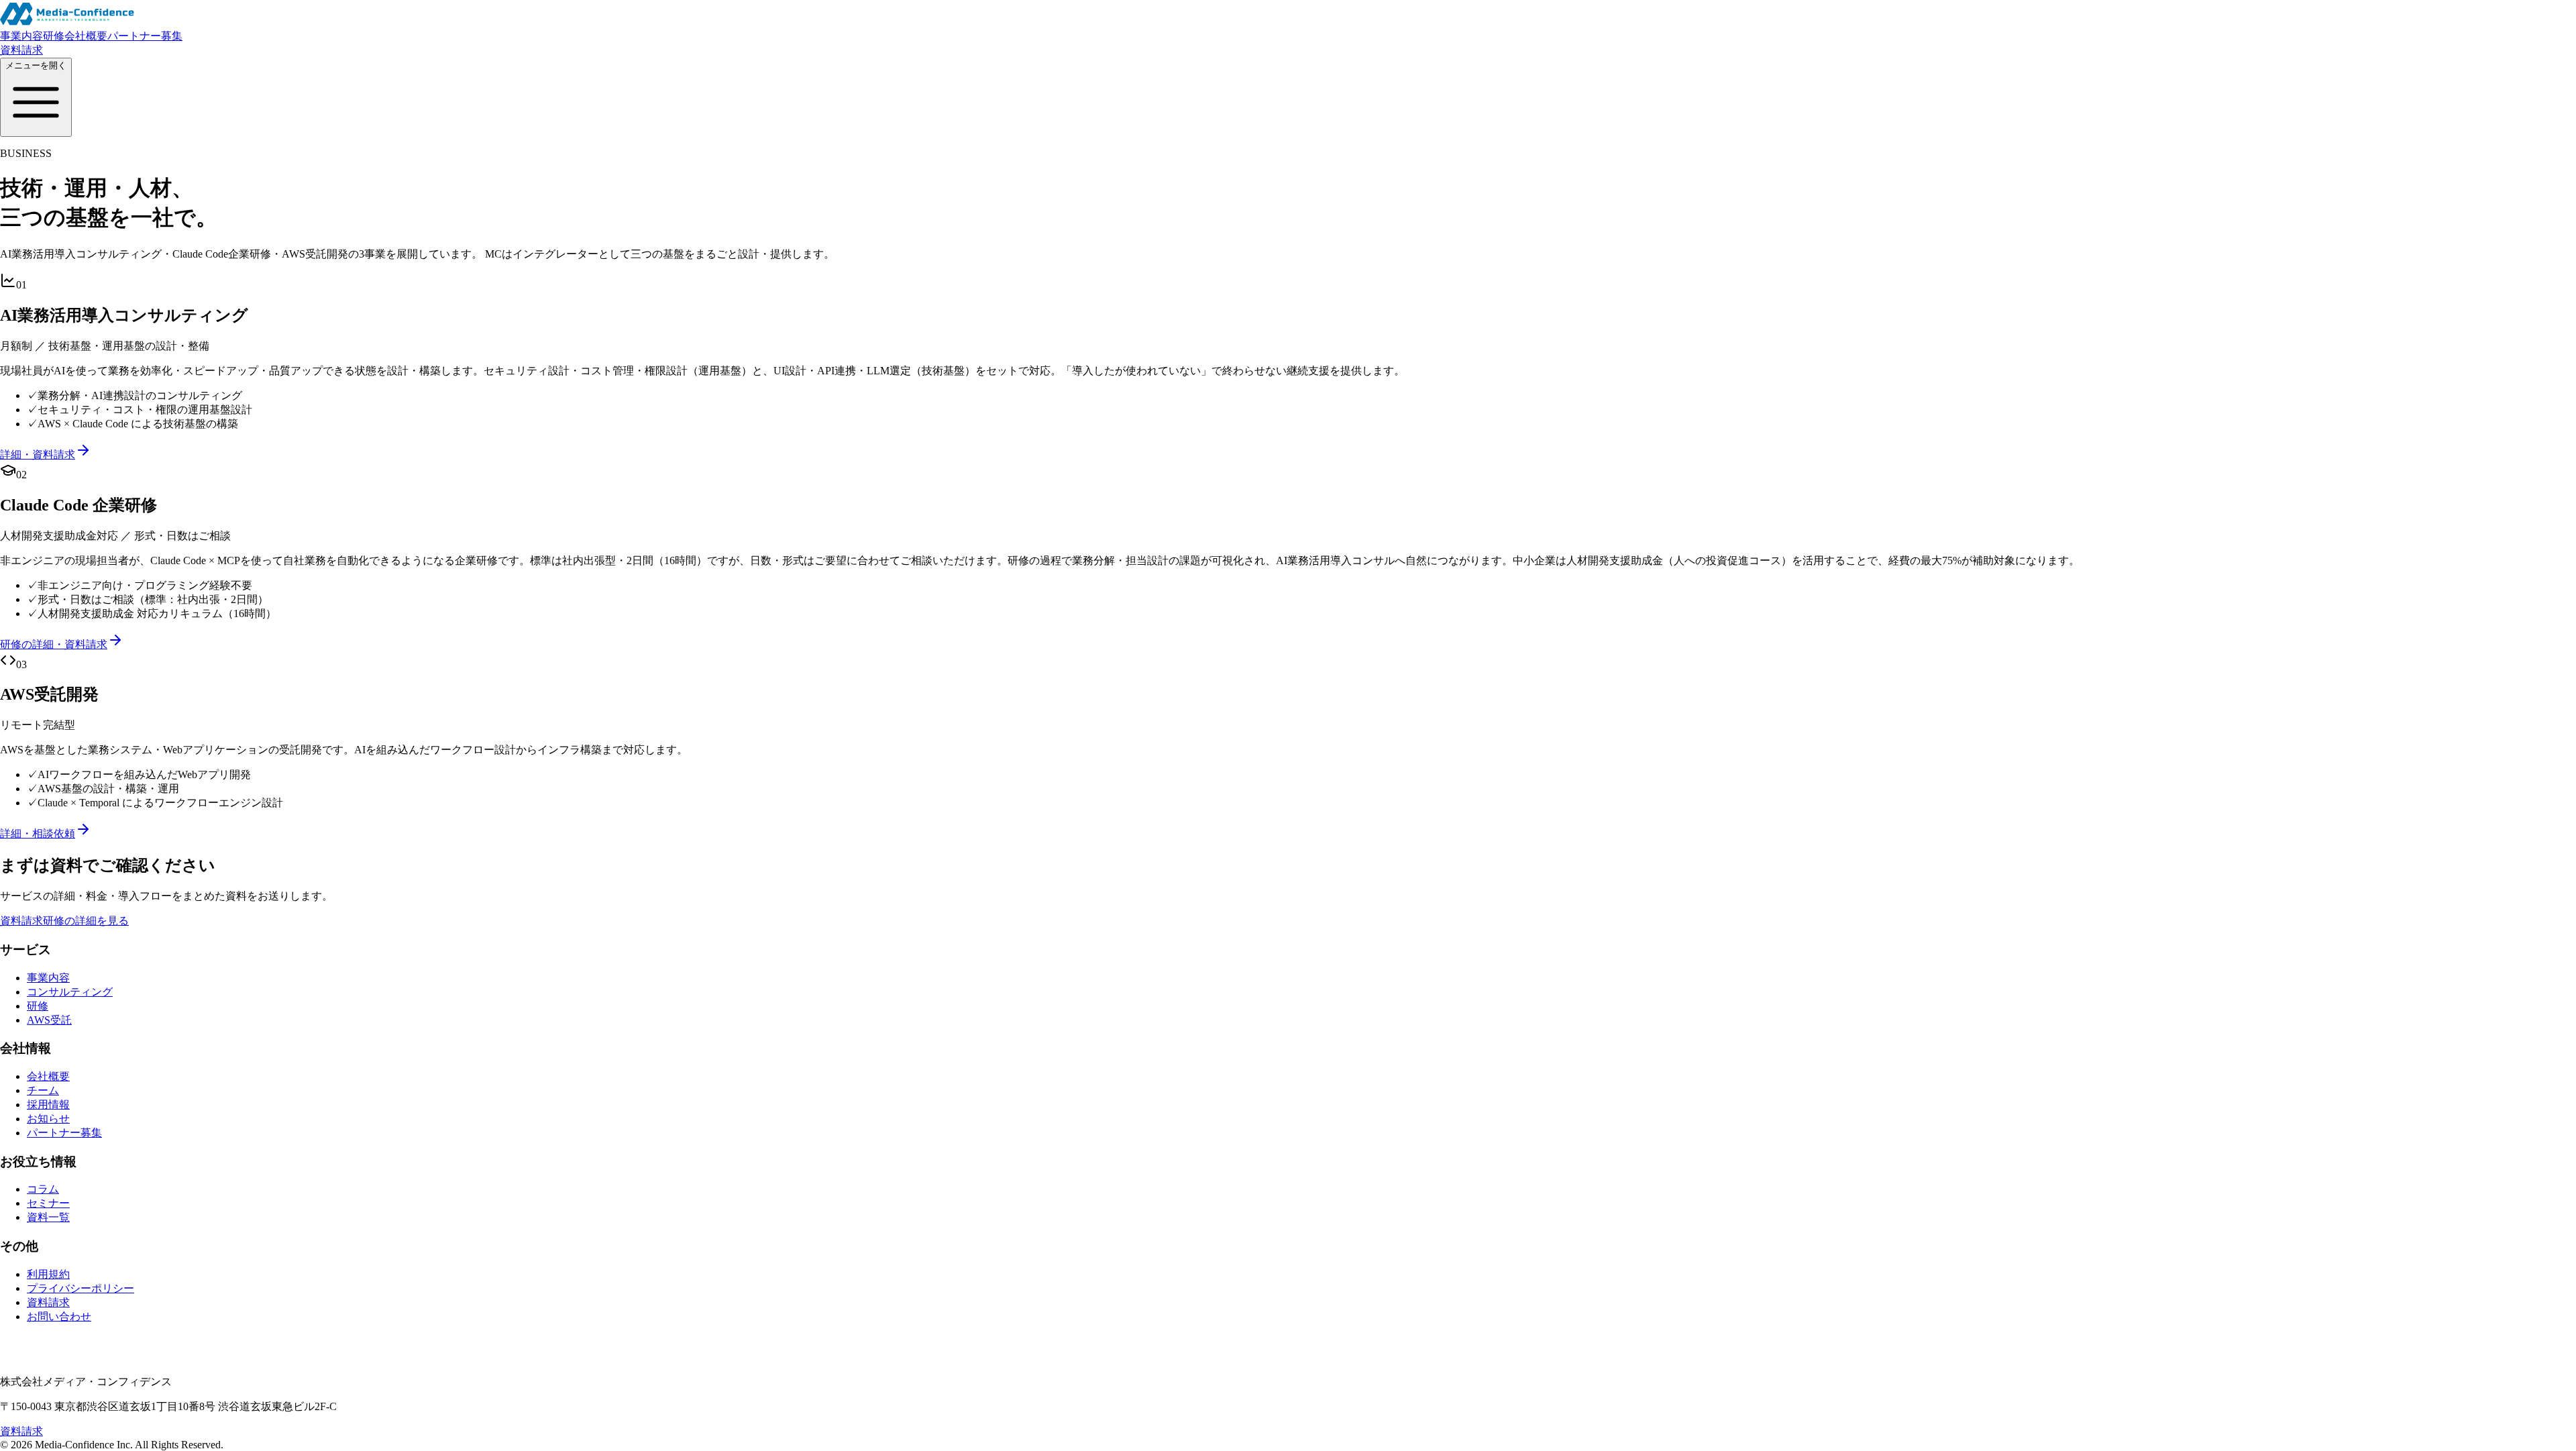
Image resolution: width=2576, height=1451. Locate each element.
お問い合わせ (59, 1316)
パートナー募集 (145, 36)
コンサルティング (70, 992)
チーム (43, 1090)
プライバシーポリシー (80, 1288)
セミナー (48, 1203)
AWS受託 (49, 1020)
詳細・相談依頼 (38, 834)
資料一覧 (48, 1217)
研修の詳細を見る (86, 921)
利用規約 (48, 1274)
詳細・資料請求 (38, 454)
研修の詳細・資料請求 (54, 644)
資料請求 (21, 50)
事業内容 (21, 36)
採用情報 (48, 1105)
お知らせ (48, 1119)
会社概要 (86, 36)
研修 (54, 36)
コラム (43, 1189)
